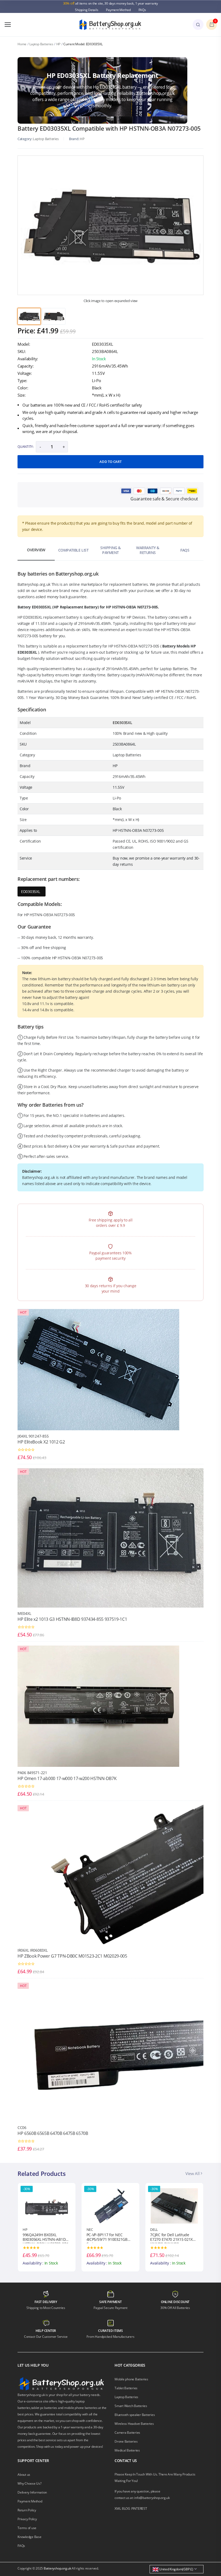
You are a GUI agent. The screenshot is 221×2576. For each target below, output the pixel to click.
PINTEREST (139, 2509)
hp (82, 139)
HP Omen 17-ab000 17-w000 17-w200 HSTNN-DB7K (67, 1778)
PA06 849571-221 (32, 1773)
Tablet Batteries (126, 2388)
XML (118, 2509)
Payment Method (118, 10)
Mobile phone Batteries (131, 2379)
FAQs (142, 10)
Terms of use (27, 2528)
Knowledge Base (30, 2537)
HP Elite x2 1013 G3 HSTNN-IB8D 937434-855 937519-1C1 (72, 1619)
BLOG (126, 2509)
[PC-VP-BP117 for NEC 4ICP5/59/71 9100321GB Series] (47, 2205)
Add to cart (110, 462)
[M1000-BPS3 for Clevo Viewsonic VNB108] (174, 2205)
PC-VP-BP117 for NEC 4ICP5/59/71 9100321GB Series (43, 2238)
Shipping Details (87, 10)
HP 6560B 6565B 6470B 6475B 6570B (53, 2133)
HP (58, 44)
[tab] (29, 316)
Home (22, 44)
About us (24, 2475)
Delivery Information (32, 2492)
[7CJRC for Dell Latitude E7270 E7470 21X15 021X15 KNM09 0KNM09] (111, 2205)
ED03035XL (30, 891)
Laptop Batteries (41, 44)
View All (193, 2173)
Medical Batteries (127, 2450)
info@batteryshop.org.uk (152, 2498)
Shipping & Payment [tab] (110, 550)
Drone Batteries (126, 2441)
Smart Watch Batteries (131, 2406)
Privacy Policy (27, 2519)
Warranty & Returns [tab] (148, 550)
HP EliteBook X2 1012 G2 (41, 1442)
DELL (90, 2229)
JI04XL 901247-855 (33, 1436)
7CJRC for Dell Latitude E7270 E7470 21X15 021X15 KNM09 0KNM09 (110, 2238)
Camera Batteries (127, 2433)
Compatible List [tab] (73, 550)
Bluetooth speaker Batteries (135, 2415)
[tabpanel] (110, 225)
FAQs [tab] (185, 550)
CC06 (22, 2127)
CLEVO (155, 2229)
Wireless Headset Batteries (134, 2424)
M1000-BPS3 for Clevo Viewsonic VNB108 (169, 2237)
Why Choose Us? (30, 2483)
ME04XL (24, 1613)
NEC (26, 2229)
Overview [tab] (36, 550)
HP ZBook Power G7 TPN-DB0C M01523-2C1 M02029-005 (72, 1956)
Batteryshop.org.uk (57, 2568)
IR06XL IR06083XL (33, 1950)
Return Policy (27, 2510)
